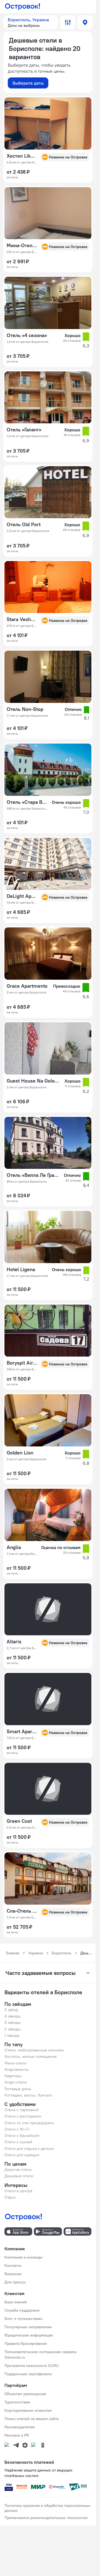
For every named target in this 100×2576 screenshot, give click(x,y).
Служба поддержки (22, 2310)
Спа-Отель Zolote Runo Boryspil (22, 1911)
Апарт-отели (16, 2082)
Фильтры (68, 22)
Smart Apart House (22, 1732)
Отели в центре (18, 2191)
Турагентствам (17, 2402)
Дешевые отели (19, 2176)
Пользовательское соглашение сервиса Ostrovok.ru (40, 2355)
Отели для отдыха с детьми (29, 2149)
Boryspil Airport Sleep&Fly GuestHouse (22, 1363)
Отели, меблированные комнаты (34, 2050)
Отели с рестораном (23, 2116)
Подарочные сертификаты (28, 2374)
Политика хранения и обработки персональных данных (47, 2508)
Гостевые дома (18, 2089)
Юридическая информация (29, 2335)
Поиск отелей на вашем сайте (32, 2419)
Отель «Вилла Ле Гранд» (34, 1175)
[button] (31, 22)
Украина (35, 1953)
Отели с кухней (18, 2142)
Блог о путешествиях (23, 2319)
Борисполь (62, 1953)
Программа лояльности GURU (32, 2366)
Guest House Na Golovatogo (34, 1081)
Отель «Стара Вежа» (27, 802)
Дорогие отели (18, 2170)
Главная (12, 1953)
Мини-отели (15, 2063)
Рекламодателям (20, 2427)
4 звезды (13, 2016)
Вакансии (13, 2274)
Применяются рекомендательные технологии (46, 2518)
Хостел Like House (22, 156)
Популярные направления (28, 2327)
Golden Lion (20, 1453)
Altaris (14, 1642)
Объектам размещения (25, 2394)
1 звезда (12, 2035)
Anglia (14, 1547)
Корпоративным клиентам (28, 2410)
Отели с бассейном (22, 2136)
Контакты (13, 2265)
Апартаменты (17, 2069)
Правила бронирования (26, 2343)
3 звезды (13, 2022)
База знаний (16, 2302)
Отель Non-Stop (25, 709)
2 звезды (13, 2029)
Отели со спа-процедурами (29, 2123)
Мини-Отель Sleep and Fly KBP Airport (22, 246)
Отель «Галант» (24, 430)
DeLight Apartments (22, 896)
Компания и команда (23, 2257)
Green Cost (19, 1821)
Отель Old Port (24, 525)
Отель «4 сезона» (27, 335)
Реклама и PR (17, 2435)
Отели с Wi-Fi (17, 2129)
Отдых (10, 2197)
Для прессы (15, 2282)
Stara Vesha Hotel (22, 619)
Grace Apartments (27, 986)
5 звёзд (11, 2010)
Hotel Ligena (21, 1269)
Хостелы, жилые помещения (31, 2056)
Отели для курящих (22, 2155)
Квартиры (13, 2076)
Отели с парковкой (22, 2110)
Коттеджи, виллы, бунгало (28, 2095)
